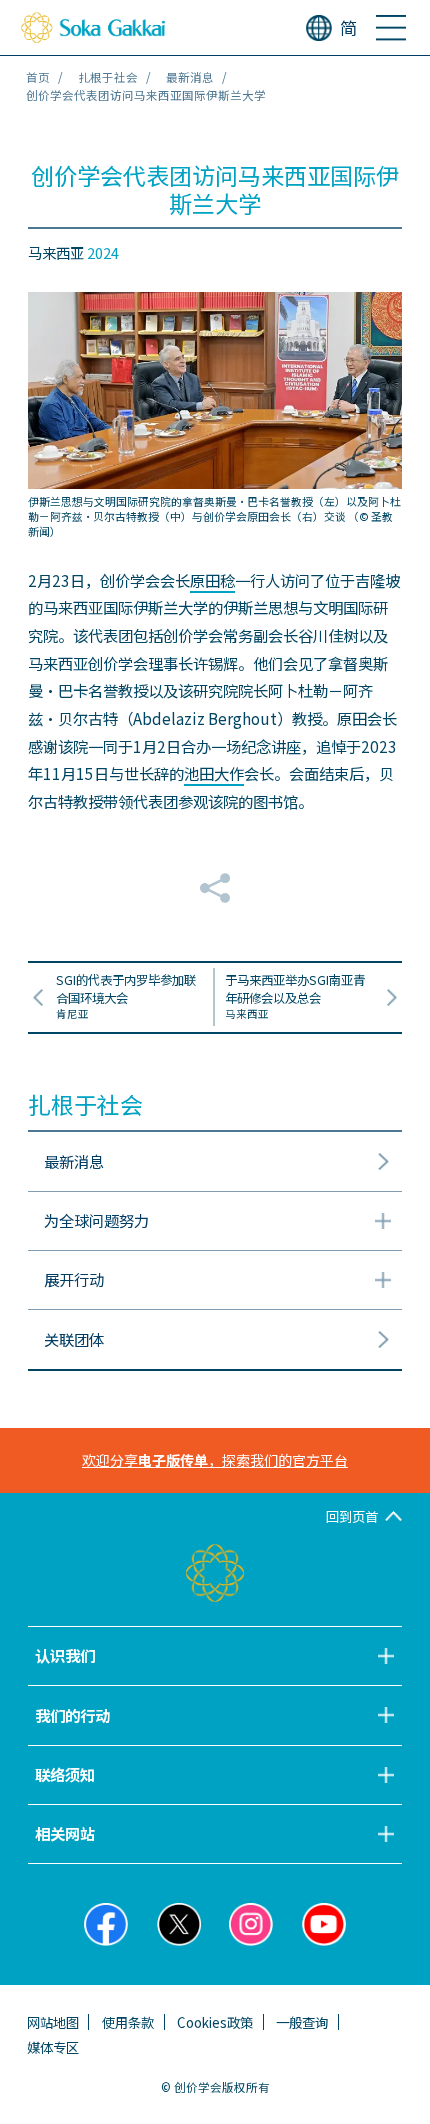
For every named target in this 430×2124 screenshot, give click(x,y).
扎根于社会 (108, 77)
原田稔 (212, 580)
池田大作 (214, 773)
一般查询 (302, 2022)
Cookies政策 (215, 2022)
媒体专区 (53, 2047)
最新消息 (190, 77)
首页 (38, 77)
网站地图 (53, 2022)
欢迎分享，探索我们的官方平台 (215, 1460)
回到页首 (352, 1516)
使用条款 (128, 2022)
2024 (103, 252)
